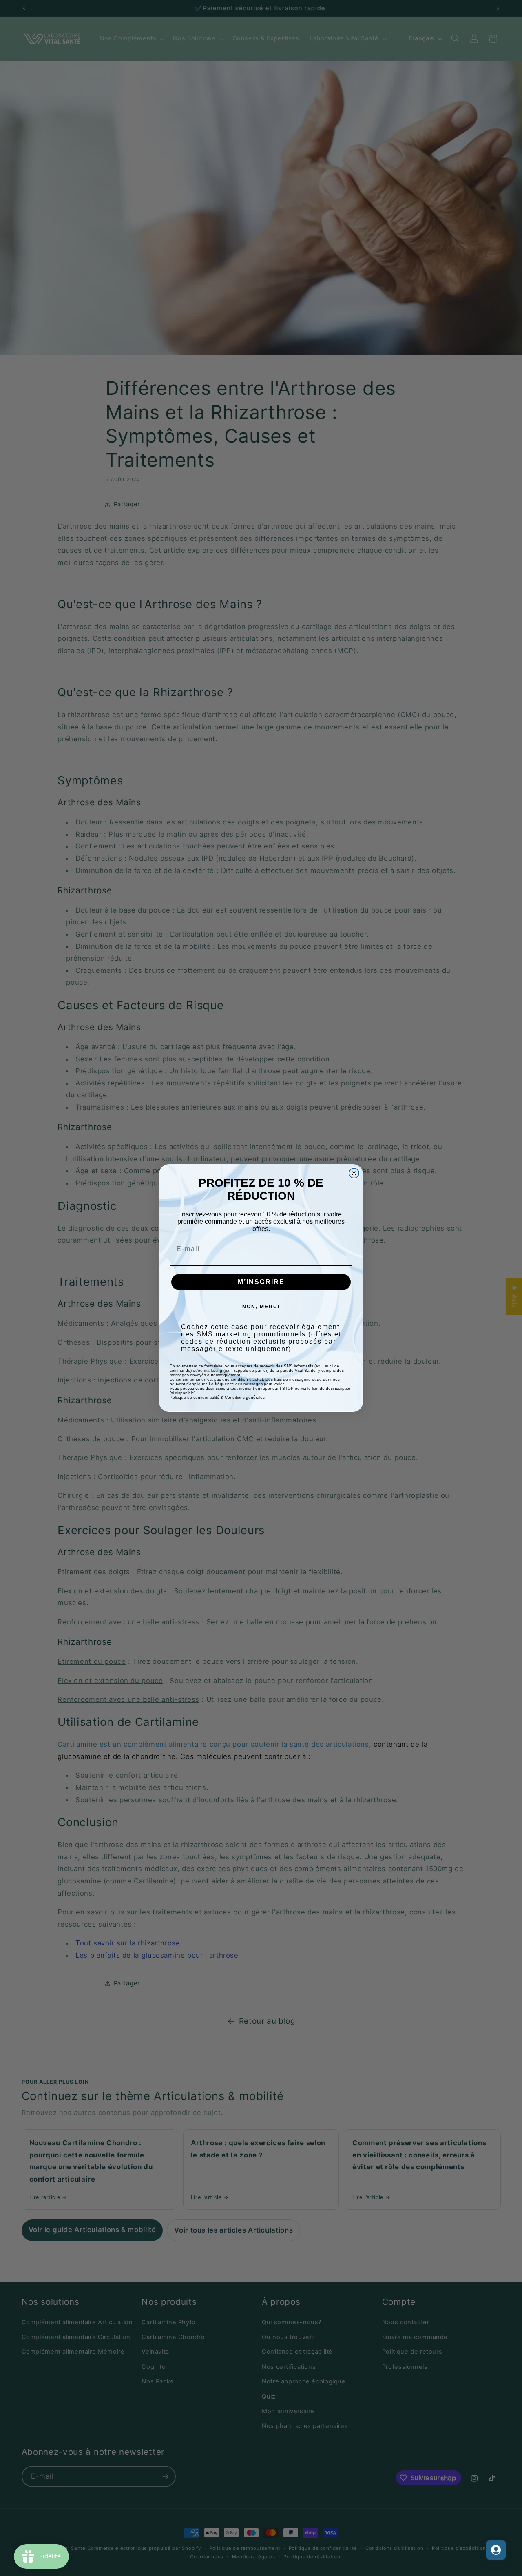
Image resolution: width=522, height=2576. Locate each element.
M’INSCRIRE (261, 1282)
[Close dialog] (354, 1173)
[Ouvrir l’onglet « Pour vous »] (496, 2550)
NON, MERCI (261, 1307)
